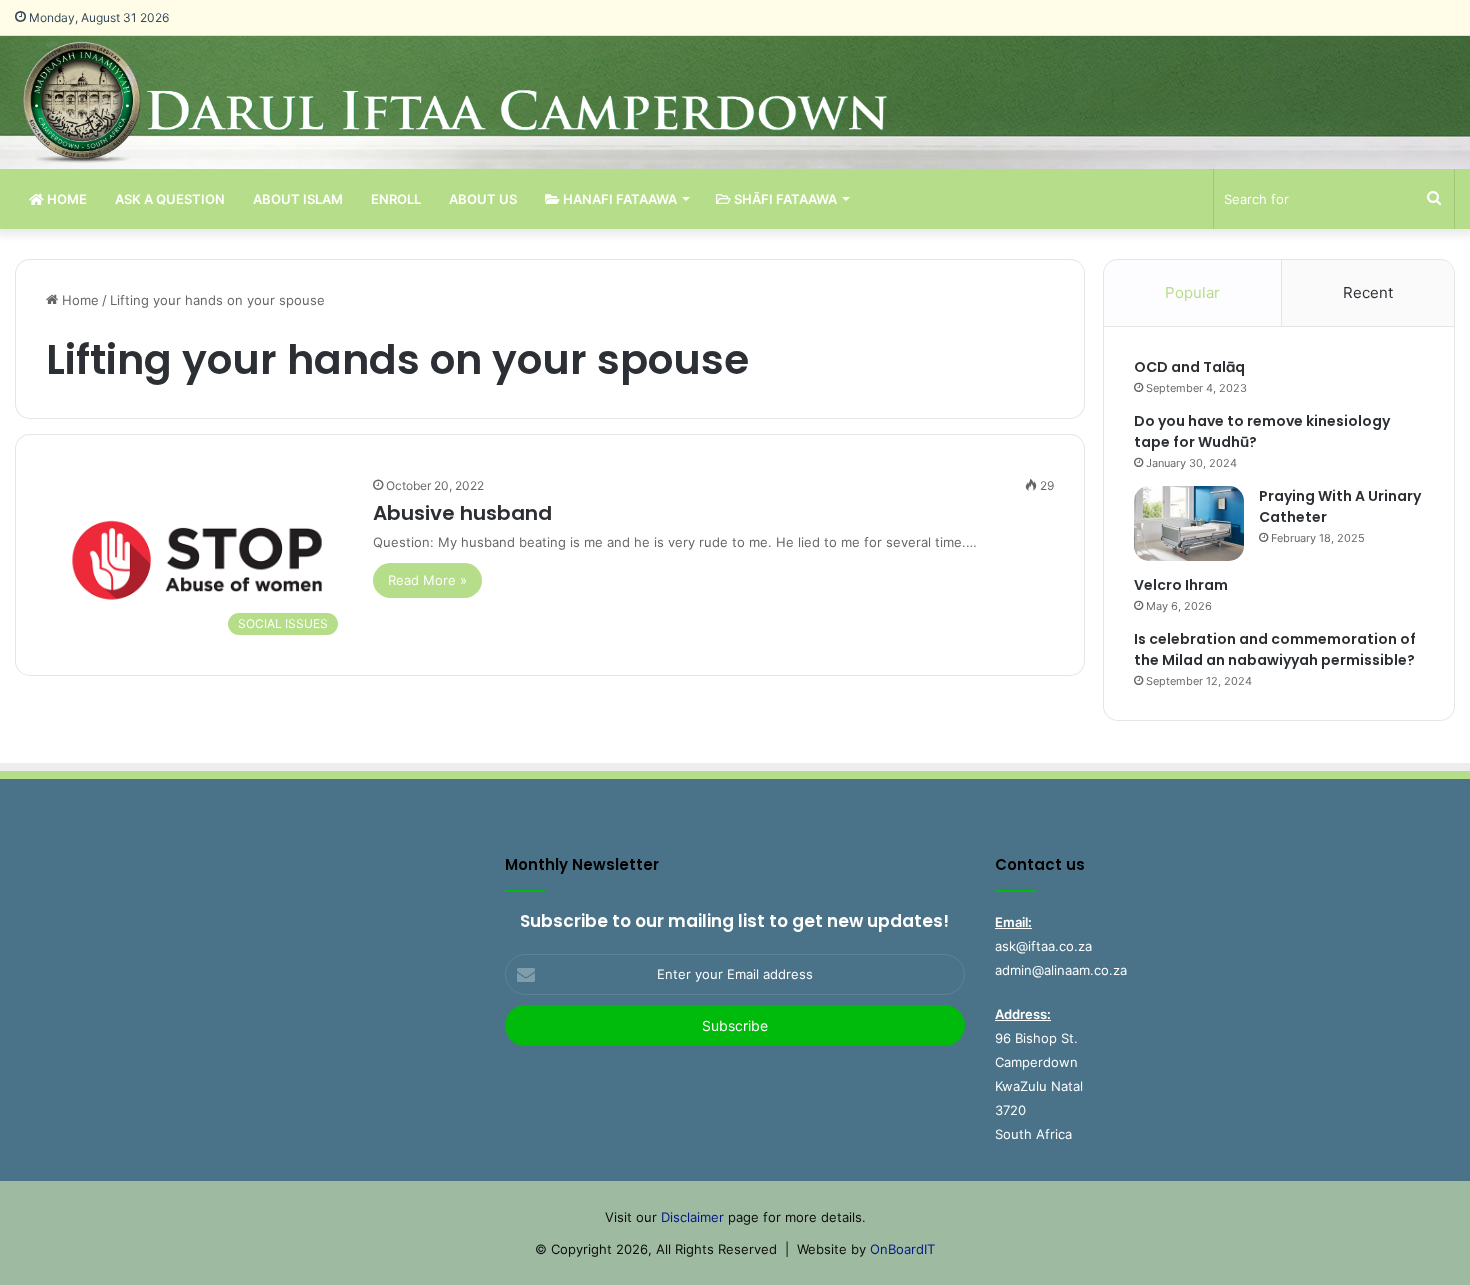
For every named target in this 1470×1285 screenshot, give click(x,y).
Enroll (396, 199)
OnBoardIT (902, 1249)
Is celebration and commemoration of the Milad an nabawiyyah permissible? (1275, 649)
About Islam (298, 199)
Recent (1368, 292)
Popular (1192, 292)
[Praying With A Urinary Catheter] (1189, 523)
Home (65, 199)
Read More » (427, 580)
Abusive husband (462, 513)
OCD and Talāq (1189, 367)
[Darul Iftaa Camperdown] (487, 102)
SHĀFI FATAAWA (784, 199)
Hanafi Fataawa (618, 199)
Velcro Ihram (1181, 585)
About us (483, 199)
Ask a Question (170, 199)
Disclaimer (692, 1217)
